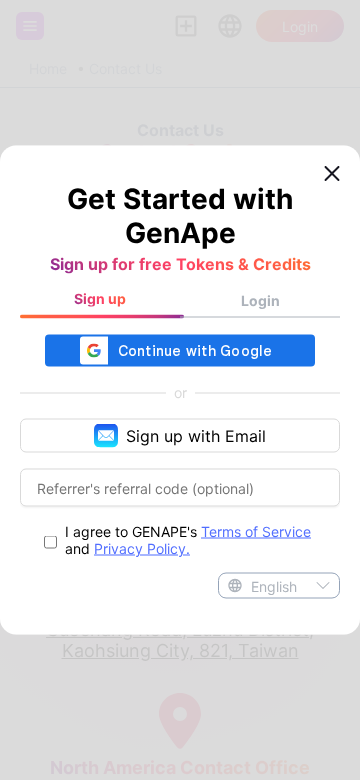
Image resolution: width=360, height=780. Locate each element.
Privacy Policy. (142, 548)
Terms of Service (256, 531)
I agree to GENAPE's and (188, 540)
